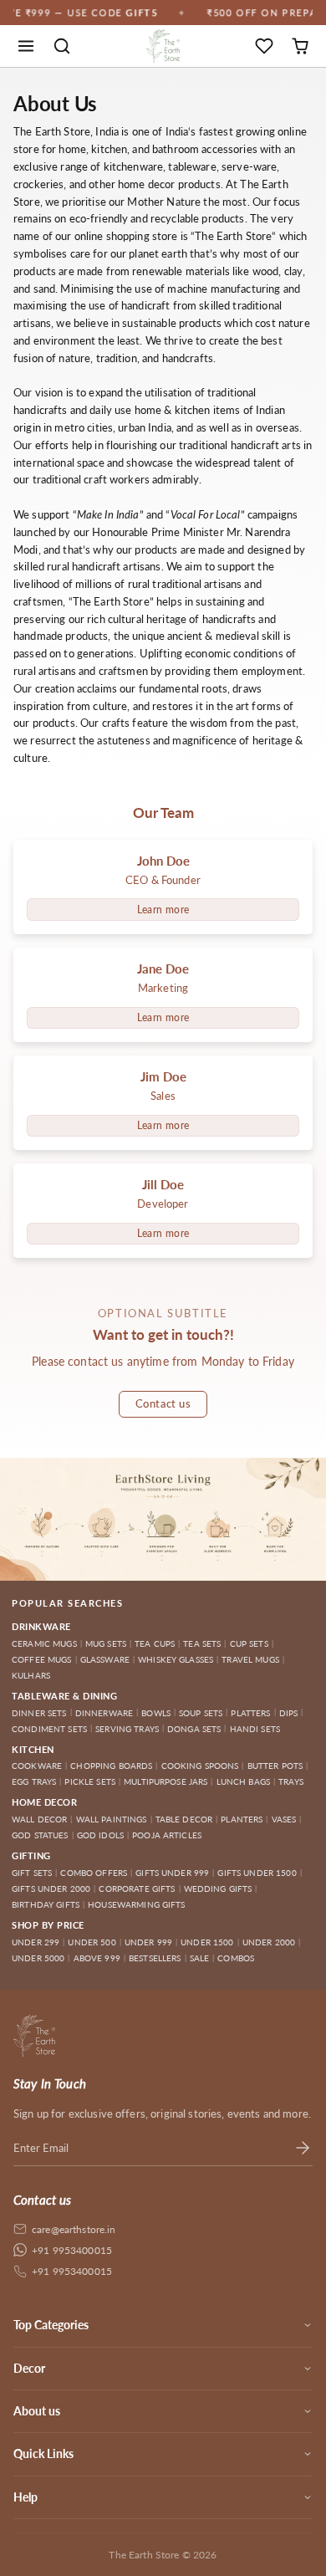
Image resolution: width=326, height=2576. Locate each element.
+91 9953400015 (72, 2250)
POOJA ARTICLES (167, 1835)
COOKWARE (37, 1766)
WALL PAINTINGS (112, 1819)
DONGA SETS (194, 1729)
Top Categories (51, 2325)
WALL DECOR (39, 1819)
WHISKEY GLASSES (176, 1659)
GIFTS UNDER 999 (172, 1873)
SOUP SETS (201, 1713)
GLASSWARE (105, 1659)
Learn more (163, 910)
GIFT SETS (32, 1873)
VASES (284, 1819)
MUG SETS (106, 1643)
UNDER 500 (92, 1942)
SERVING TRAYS (127, 1729)
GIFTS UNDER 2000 (51, 1889)
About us (37, 2411)
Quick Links (43, 2453)
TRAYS (291, 1781)
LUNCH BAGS (243, 1781)
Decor (29, 2368)
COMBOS (236, 1958)
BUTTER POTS (275, 1766)
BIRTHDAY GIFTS (46, 1904)
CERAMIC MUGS (44, 1643)
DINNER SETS (39, 1713)
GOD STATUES (40, 1835)
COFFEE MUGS (42, 1659)
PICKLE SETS (90, 1781)
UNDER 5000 (38, 1958)
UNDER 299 (36, 1942)
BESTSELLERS (155, 1958)
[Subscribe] (303, 2148)
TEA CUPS (155, 1643)
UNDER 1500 (207, 1942)
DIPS (289, 1713)
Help (25, 2497)
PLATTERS (250, 1713)
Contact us (163, 1403)
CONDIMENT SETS (49, 1729)
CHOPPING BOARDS (111, 1766)
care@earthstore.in (74, 2229)
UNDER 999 (148, 1942)
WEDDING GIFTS (218, 1889)
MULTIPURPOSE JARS (166, 1781)
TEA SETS (202, 1643)
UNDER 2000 (269, 1942)
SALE (200, 1958)
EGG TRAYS (34, 1781)
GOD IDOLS (100, 1835)
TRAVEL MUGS (250, 1659)
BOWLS (156, 1713)
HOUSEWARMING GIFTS (137, 1904)
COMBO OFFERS (94, 1873)
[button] (26, 46)
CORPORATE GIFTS (137, 1889)
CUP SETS (249, 1643)
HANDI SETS (255, 1729)
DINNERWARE (104, 1713)
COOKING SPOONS (200, 1766)
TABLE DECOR (184, 1819)
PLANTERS (242, 1819)
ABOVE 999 (97, 1958)
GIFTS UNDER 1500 (257, 1873)
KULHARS (31, 1675)
